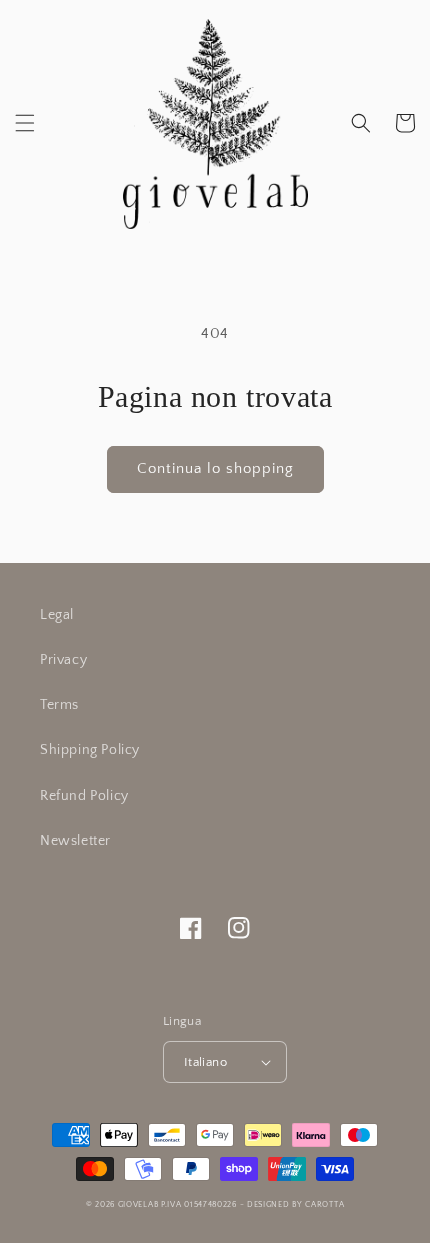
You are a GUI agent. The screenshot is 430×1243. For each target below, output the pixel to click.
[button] (25, 123)
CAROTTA (324, 1204)
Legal (57, 615)
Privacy (63, 660)
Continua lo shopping (215, 468)
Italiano (205, 1062)
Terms (59, 705)
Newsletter (75, 841)
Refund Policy (84, 796)
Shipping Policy (90, 750)
